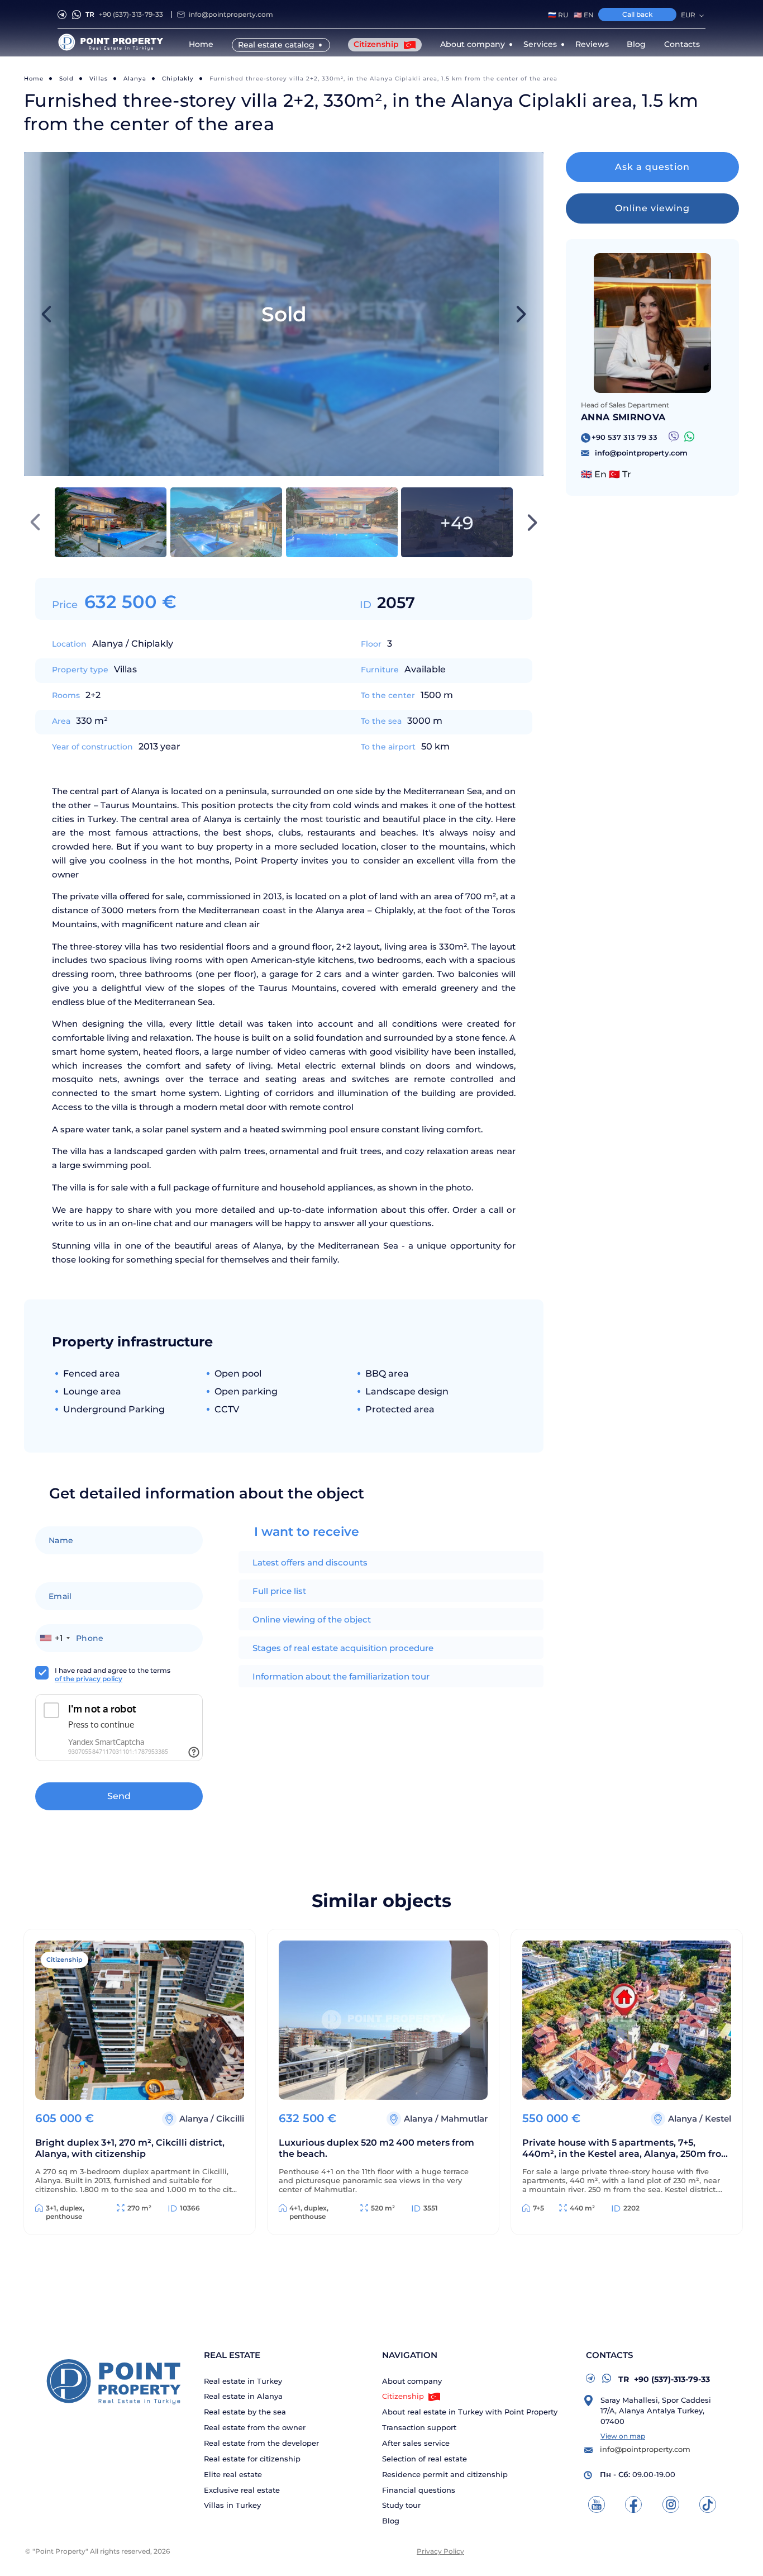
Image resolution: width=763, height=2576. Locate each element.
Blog (636, 44)
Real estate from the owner (255, 2428)
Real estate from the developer (261, 2443)
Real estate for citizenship (252, 2459)
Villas (99, 79)
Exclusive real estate (242, 2490)
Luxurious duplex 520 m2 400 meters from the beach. (376, 2148)
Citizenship (377, 44)
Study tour (401, 2505)
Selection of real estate (425, 2459)
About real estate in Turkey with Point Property (470, 2412)
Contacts (682, 44)
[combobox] (54, 1638)
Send (119, 1796)
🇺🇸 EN (584, 15)
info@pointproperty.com (231, 14)
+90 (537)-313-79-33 (124, 14)
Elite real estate (233, 2475)
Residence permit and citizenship (445, 2475)
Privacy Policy (440, 2551)
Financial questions (419, 2490)
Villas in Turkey (232, 2505)
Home (201, 44)
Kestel (718, 2119)
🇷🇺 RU (558, 15)
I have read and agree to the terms (113, 1674)
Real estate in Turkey (243, 2381)
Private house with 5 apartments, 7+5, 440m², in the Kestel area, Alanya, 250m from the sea (626, 2149)
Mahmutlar (464, 2119)
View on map (623, 2436)
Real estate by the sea (245, 2412)
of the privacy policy (89, 1679)
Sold (66, 79)
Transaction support (419, 2428)
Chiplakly (178, 79)
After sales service (416, 2443)
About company (412, 2381)
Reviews (592, 44)
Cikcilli (230, 2119)
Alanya (135, 79)
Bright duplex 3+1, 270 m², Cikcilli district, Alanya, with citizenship (130, 2148)
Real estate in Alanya (243, 2396)
